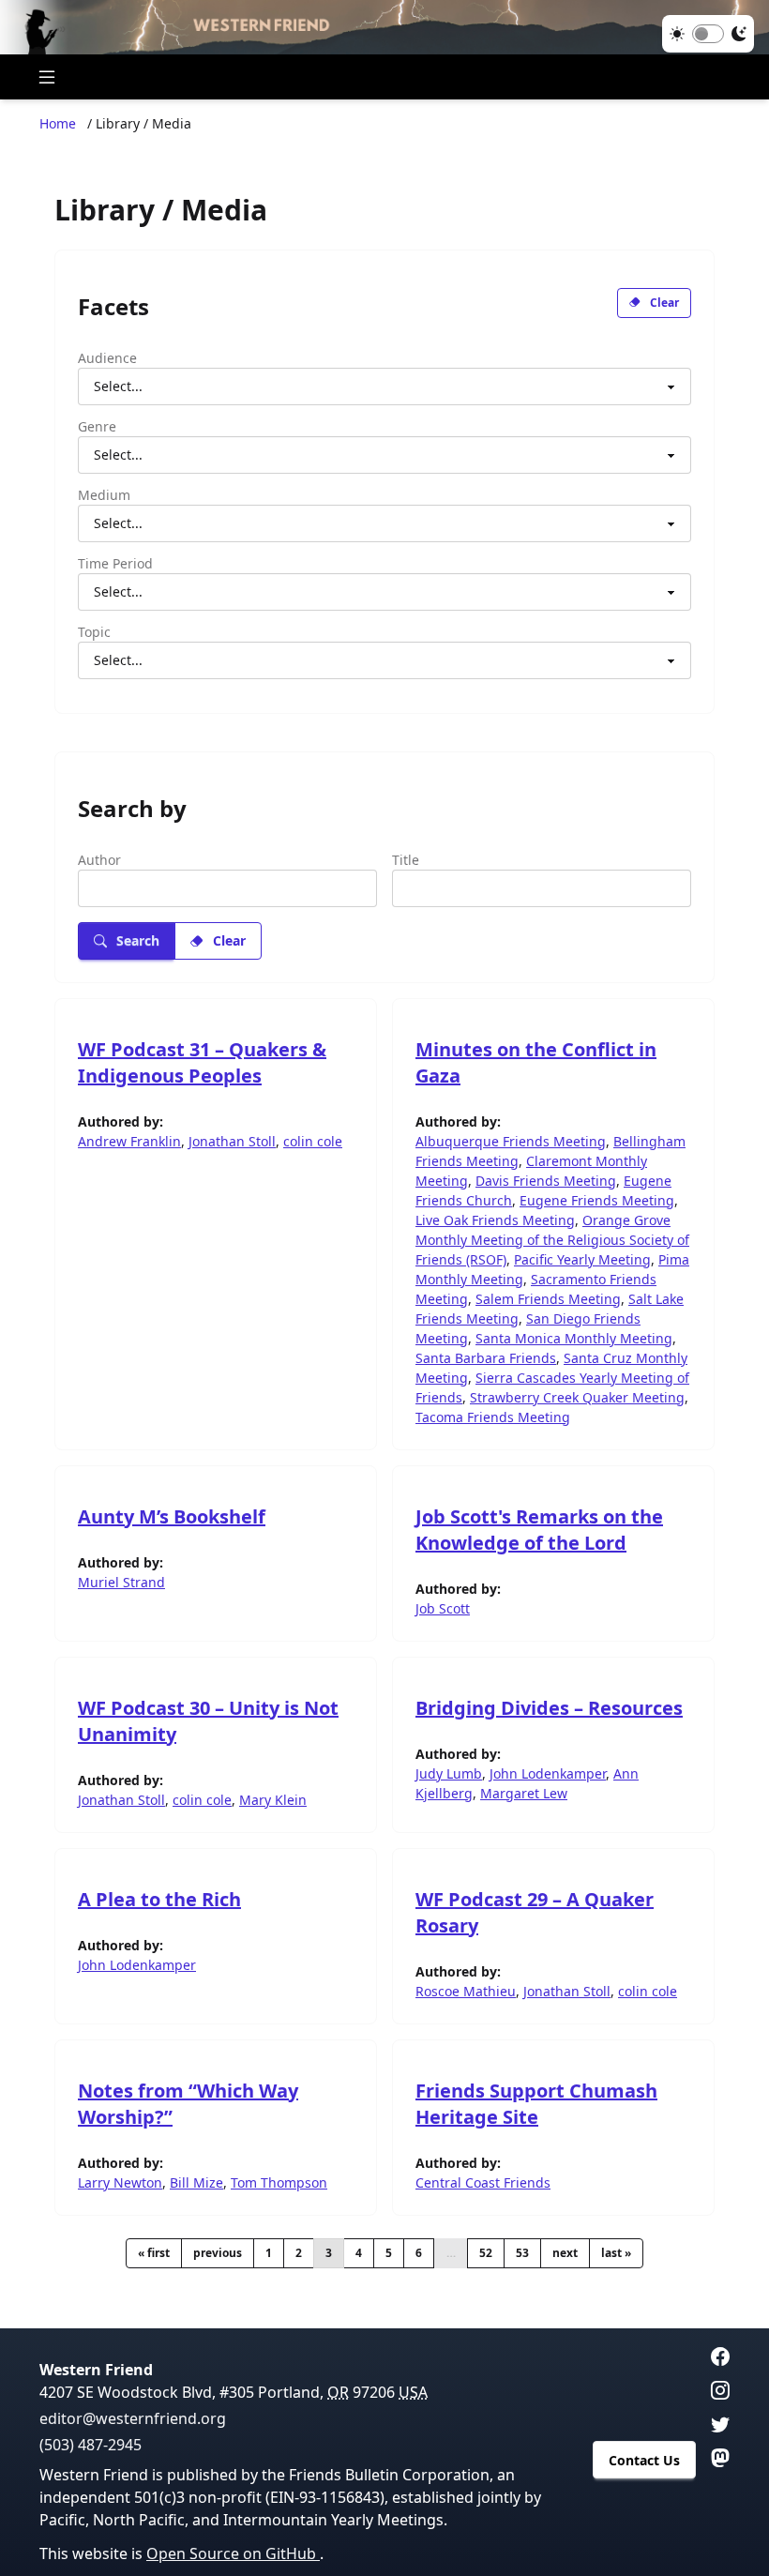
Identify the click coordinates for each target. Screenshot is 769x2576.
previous (218, 2253)
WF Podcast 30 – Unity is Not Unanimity (208, 1721)
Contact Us (644, 2460)
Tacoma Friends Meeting (493, 1417)
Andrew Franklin (129, 1141)
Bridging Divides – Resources (549, 1708)
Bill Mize (196, 2182)
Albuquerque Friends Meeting (511, 1141)
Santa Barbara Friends (486, 1358)
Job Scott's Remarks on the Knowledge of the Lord (539, 1530)
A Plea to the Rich (159, 1899)
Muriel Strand (121, 1582)
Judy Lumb (449, 1773)
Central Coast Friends (483, 2182)
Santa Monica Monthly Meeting (574, 1338)
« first (154, 2253)
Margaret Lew (524, 1793)
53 (522, 2253)
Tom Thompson (279, 2182)
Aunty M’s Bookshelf (172, 1516)
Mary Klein (273, 1800)
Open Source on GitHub (233, 2553)
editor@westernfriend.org (133, 2418)
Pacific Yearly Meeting (582, 1259)
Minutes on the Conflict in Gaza (536, 1062)
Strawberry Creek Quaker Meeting (577, 1397)
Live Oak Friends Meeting (495, 1220)
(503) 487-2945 (90, 2445)
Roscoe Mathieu (466, 1991)
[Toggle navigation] (47, 77)
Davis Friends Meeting (546, 1181)
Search (138, 940)
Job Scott (443, 1608)
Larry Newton (120, 2182)
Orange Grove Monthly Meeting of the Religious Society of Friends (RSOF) (552, 1240)
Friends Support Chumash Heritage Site (536, 2104)
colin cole (313, 1141)
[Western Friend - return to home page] (384, 27)
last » (616, 2253)
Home (58, 123)
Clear (664, 303)
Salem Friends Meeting (548, 1299)
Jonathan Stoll (232, 1141)
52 (486, 2253)
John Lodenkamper (548, 1773)
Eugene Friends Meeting (597, 1200)
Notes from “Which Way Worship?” (188, 2104)
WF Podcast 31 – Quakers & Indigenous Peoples (202, 1062)
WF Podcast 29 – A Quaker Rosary (535, 1912)
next (565, 2253)
